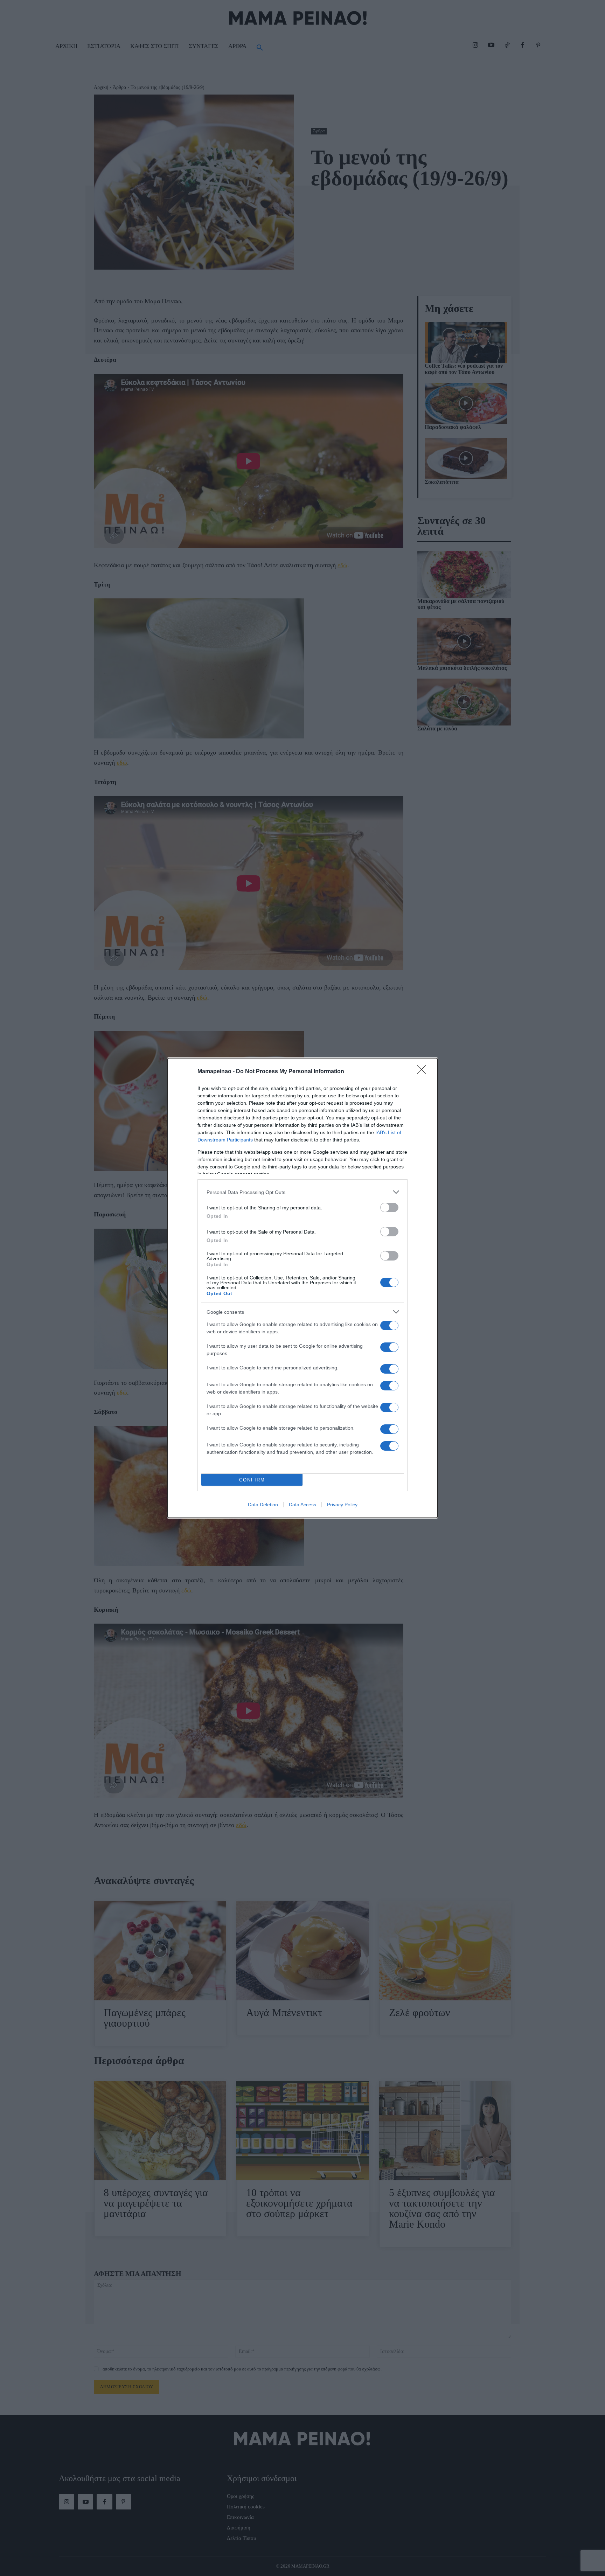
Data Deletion (263, 1505)
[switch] (389, 1207)
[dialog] (302, 1288)
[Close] (424, 1072)
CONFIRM (252, 1480)
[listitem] (302, 1192)
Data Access (302, 1505)
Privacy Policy (342, 1505)
